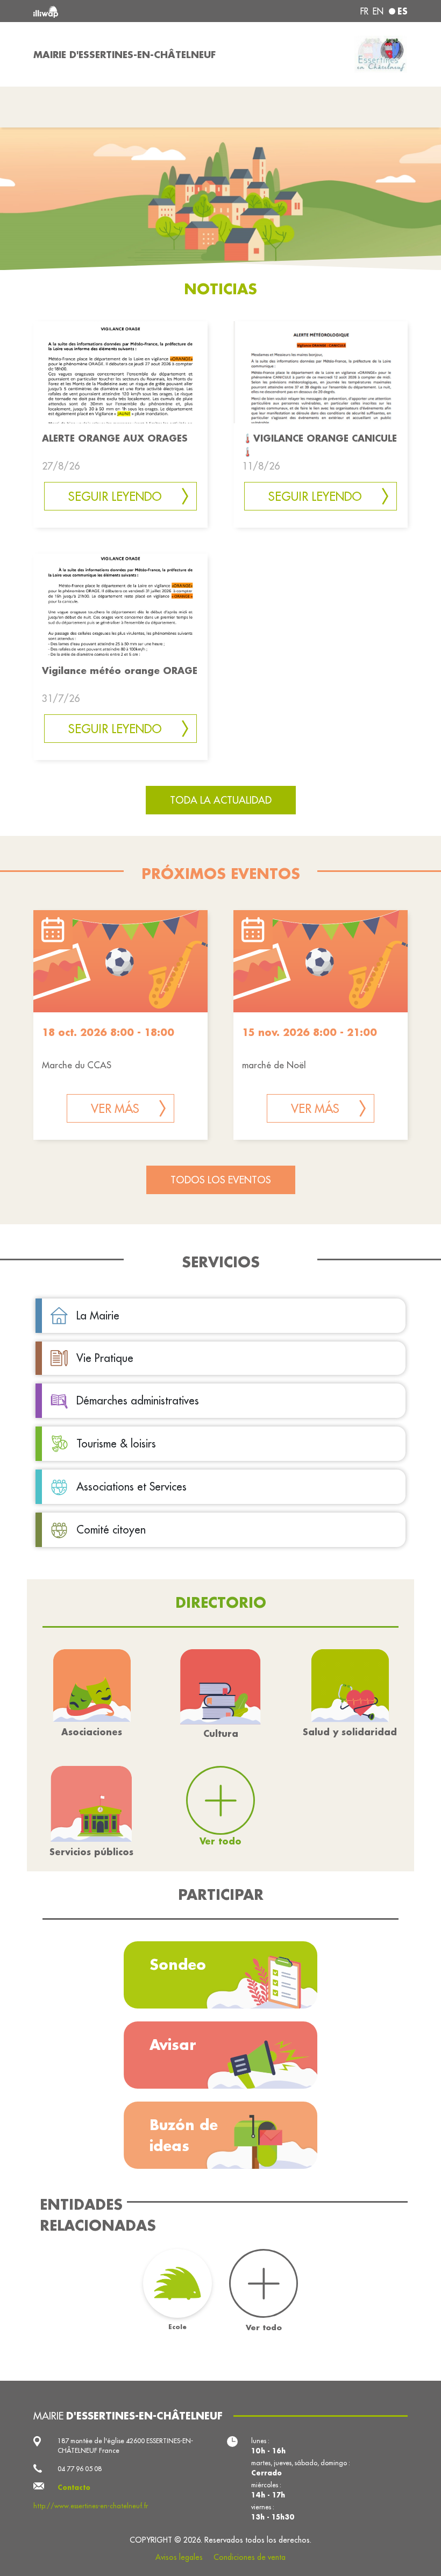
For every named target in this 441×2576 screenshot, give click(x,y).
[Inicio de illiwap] (108, 11)
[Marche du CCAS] (120, 961)
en (378, 11)
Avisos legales (179, 2557)
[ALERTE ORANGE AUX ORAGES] (120, 371)
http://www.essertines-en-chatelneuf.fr (91, 2506)
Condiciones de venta (250, 2557)
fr (364, 11)
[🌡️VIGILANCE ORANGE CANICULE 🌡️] (321, 371)
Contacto (74, 2487)
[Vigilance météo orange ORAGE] (120, 604)
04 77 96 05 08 (80, 2469)
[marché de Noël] (321, 961)
